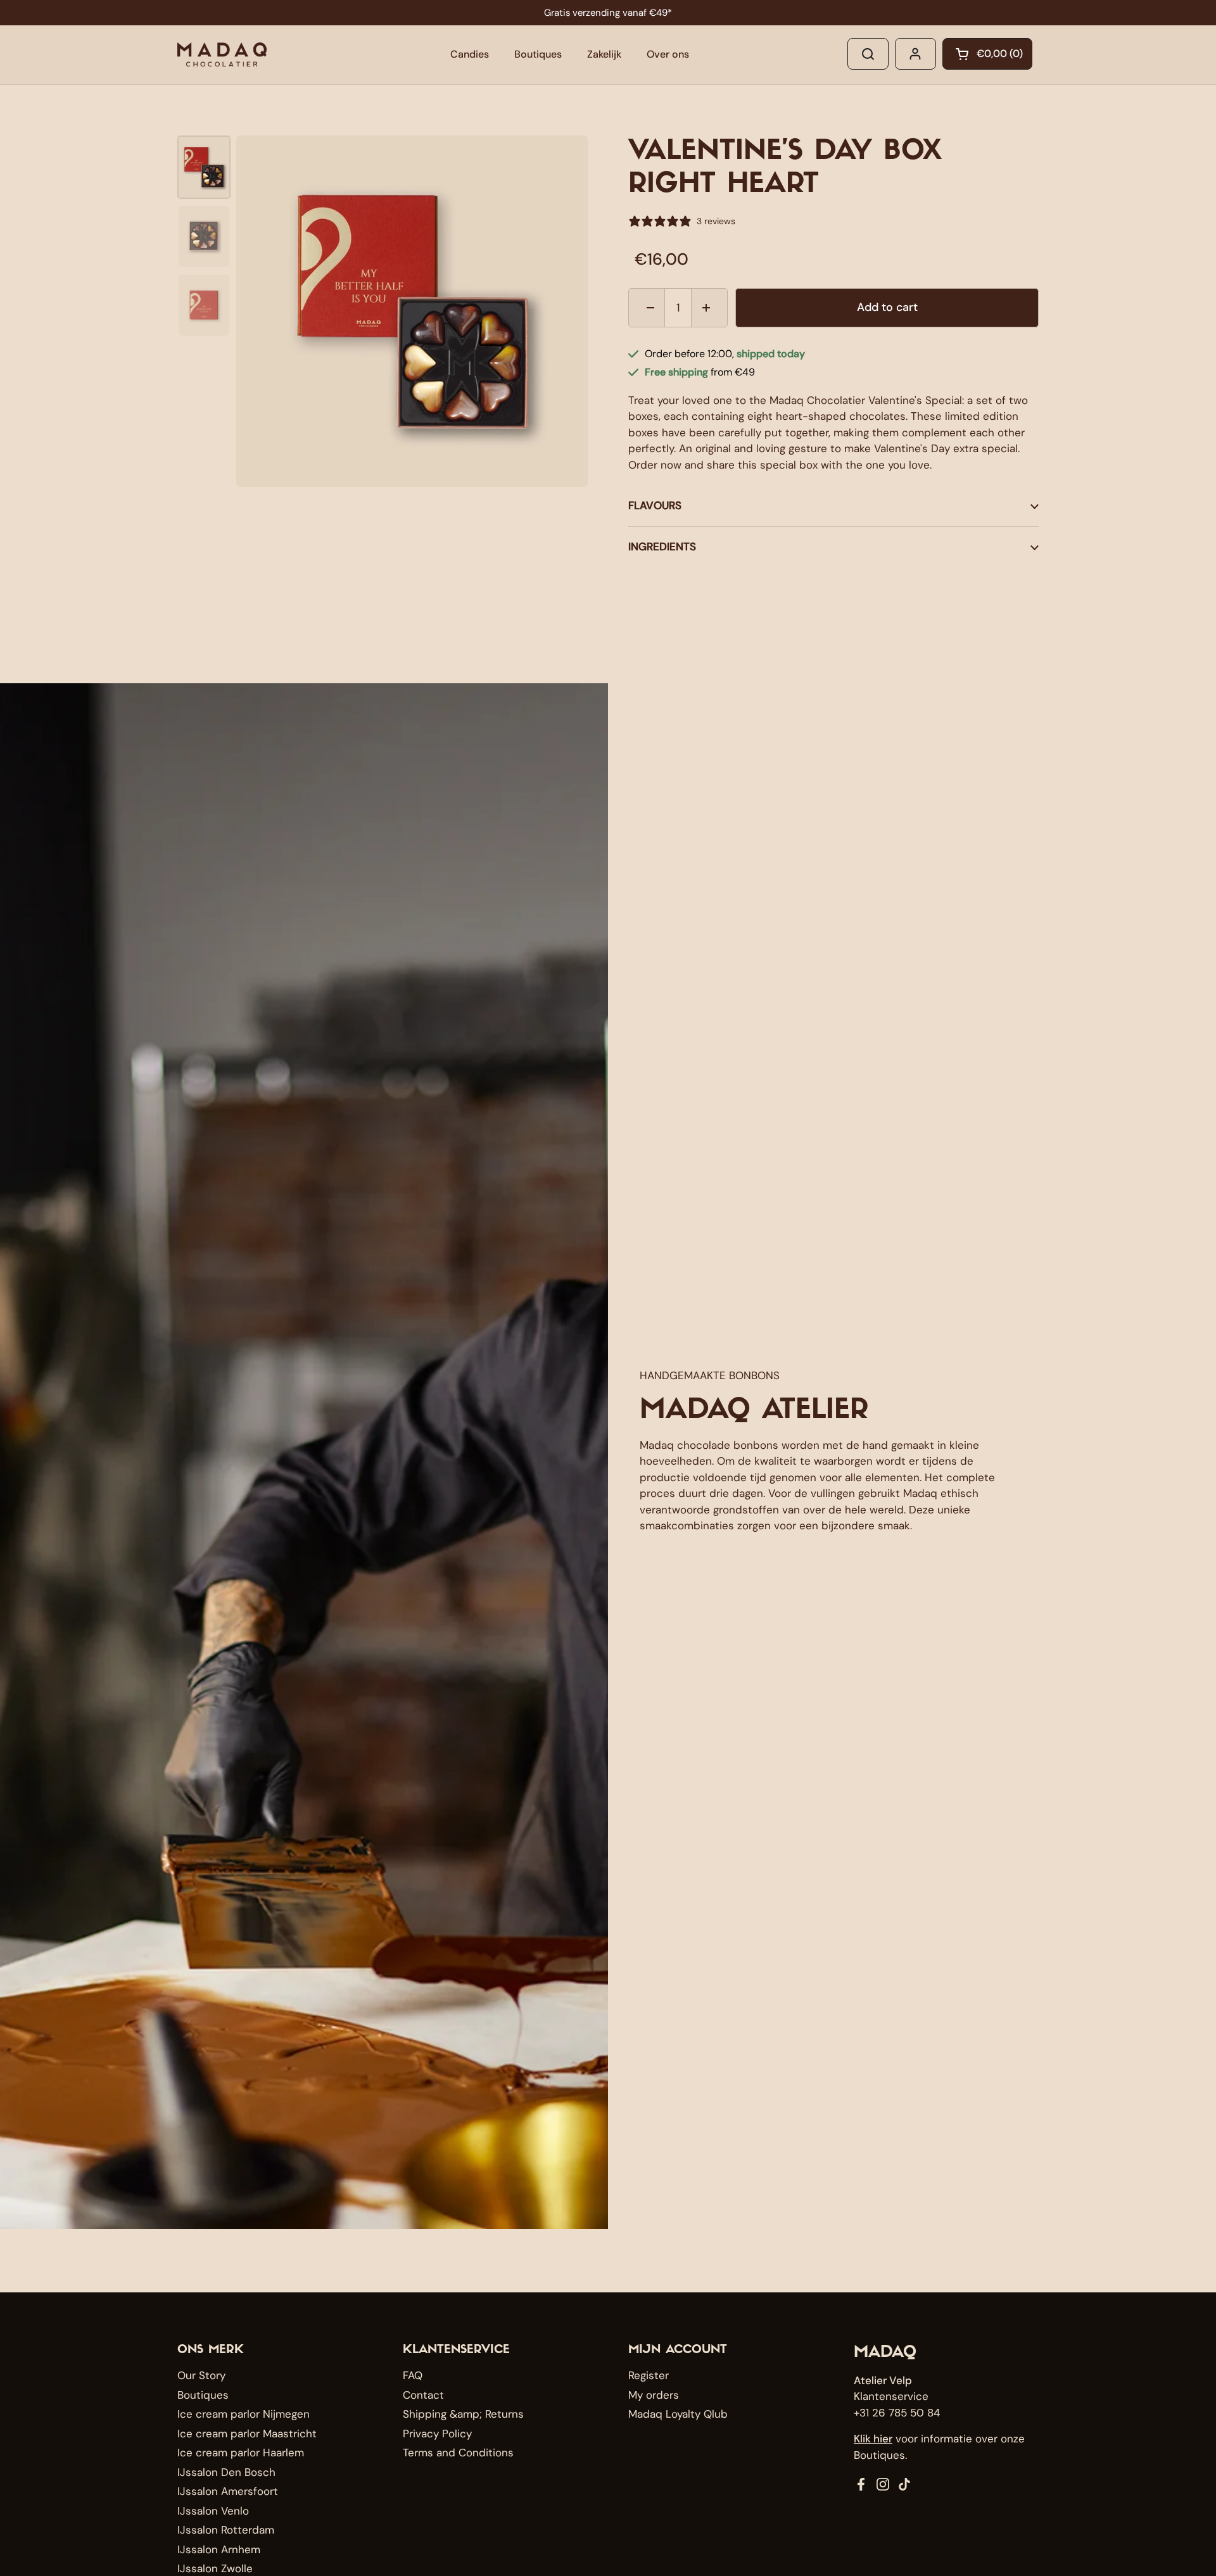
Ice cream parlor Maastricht (247, 2434)
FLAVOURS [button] (655, 505)
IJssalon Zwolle (215, 2568)
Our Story (201, 2375)
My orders (654, 2395)
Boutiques (203, 2395)
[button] (987, 54)
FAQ (413, 2375)
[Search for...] (868, 54)
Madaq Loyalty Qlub (678, 2414)
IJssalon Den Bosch (226, 2472)
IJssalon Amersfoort (228, 2491)
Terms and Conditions (458, 2453)
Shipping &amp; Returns (463, 2414)
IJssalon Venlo (213, 2511)
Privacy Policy (437, 2434)
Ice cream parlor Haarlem (241, 2453)
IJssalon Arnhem (219, 2549)
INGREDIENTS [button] (662, 546)
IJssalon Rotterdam (226, 2530)
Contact (423, 2395)
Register (649, 2375)
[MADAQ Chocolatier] (222, 54)
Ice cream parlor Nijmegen (244, 2414)
